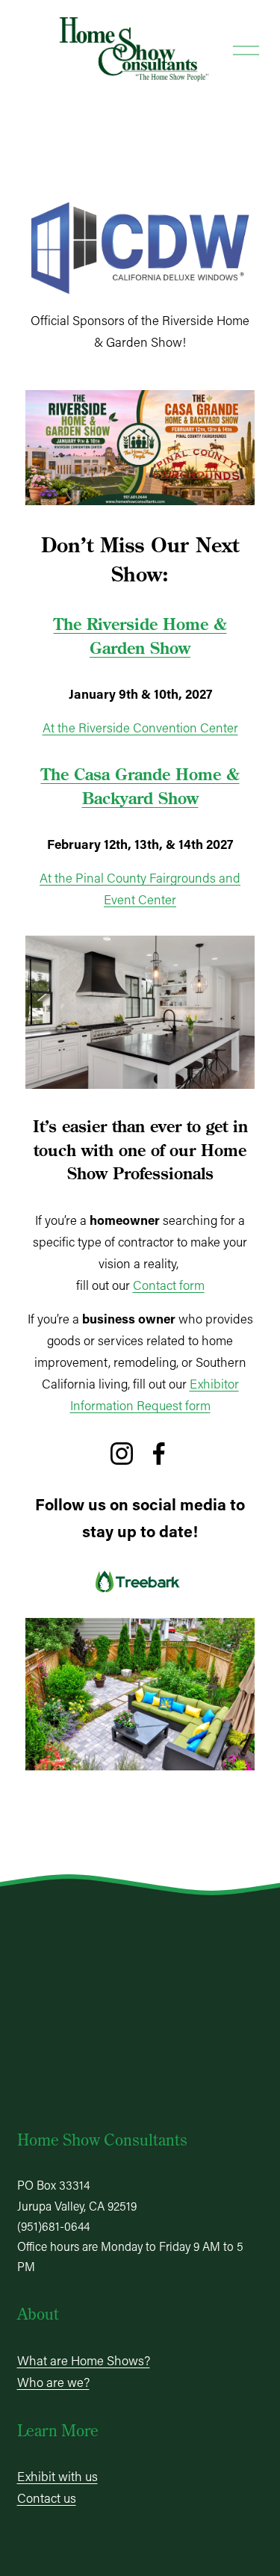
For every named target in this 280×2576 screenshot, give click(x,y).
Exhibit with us (57, 2476)
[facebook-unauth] (159, 1454)
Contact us (47, 2498)
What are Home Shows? (84, 2360)
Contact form (169, 1285)
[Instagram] (122, 1454)
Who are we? (53, 2382)
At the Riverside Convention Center (140, 727)
